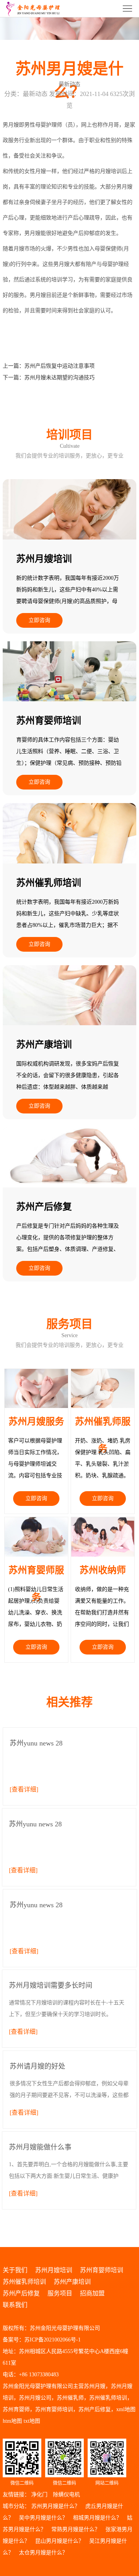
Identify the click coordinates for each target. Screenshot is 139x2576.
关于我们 (15, 2270)
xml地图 (126, 2409)
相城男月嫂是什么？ (97, 2518)
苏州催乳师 (70, 2398)
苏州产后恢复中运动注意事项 (59, 366)
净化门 (39, 2495)
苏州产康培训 (72, 2282)
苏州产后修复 (21, 2293)
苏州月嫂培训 (54, 2270)
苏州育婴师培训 (102, 2270)
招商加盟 (92, 2293)
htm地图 (12, 2421)
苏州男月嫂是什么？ (56, 2506)
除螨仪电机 (66, 2495)
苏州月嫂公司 (35, 2398)
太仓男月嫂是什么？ (43, 2553)
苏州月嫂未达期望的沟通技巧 (59, 378)
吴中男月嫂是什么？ (43, 2518)
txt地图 (32, 2421)
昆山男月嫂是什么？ (59, 2541)
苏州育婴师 (16, 2409)
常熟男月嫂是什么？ (76, 2529)
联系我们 (15, 2305)
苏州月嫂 (95, 2386)
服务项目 (60, 2293)
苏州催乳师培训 (24, 2282)
